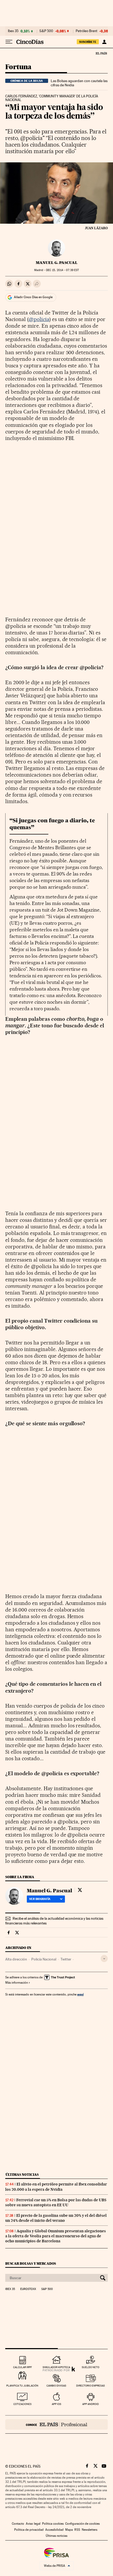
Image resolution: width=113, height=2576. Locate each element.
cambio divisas (56, 2386)
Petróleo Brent (86, 31)
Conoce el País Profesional (56, 2424)
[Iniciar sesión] (104, 42)
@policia (39, 319)
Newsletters (89, 2530)
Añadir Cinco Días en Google (33, 297)
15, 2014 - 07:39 (62, 270)
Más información (17, 1983)
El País (101, 53)
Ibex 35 (13, 31)
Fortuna (18, 67)
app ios (56, 2404)
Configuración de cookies (82, 2524)
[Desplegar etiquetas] (104, 1959)
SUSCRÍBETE (88, 42)
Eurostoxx (28, 2289)
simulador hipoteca (56, 2367)
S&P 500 (46, 31)
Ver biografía (40, 1899)
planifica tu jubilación (22, 2386)
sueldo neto (91, 2367)
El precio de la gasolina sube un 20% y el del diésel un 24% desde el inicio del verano (56, 2218)
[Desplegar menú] (9, 42)
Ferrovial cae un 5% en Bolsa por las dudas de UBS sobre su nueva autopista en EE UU (56, 2202)
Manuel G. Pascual (57, 263)
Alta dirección (16, 1959)
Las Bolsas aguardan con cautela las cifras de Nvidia (79, 83)
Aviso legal (33, 2524)
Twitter (66, 1959)
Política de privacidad (29, 2530)
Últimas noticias (22, 2175)
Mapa (69, 2530)
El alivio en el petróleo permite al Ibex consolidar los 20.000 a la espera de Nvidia (56, 2187)
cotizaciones (22, 2404)
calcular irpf (22, 2367)
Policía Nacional (44, 1959)
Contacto (18, 2524)
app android (91, 2404)
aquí (80, 1994)
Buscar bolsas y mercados (31, 2264)
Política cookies (53, 2524)
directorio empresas (91, 2386)
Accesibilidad (54, 2530)
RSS (77, 2530)
